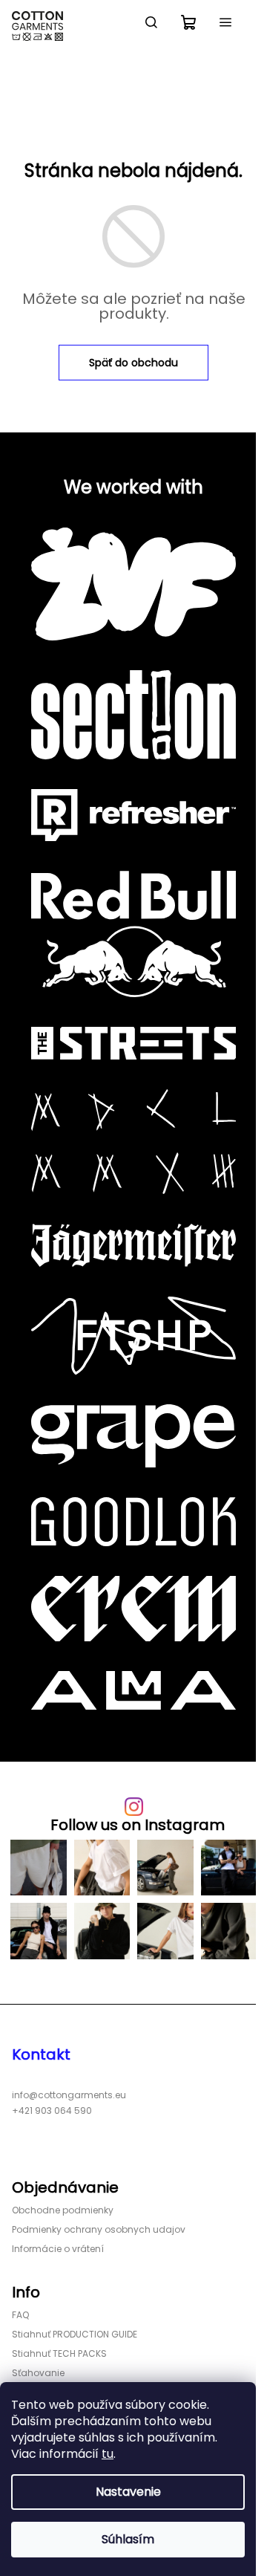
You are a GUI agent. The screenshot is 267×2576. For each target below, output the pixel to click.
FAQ (20, 2315)
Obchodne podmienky (63, 2210)
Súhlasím (128, 2539)
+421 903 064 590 (52, 2111)
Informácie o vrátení (58, 2249)
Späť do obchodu (133, 363)
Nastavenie (128, 2492)
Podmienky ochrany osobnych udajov (99, 2229)
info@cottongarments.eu (69, 2095)
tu (108, 2454)
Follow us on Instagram (138, 1825)
